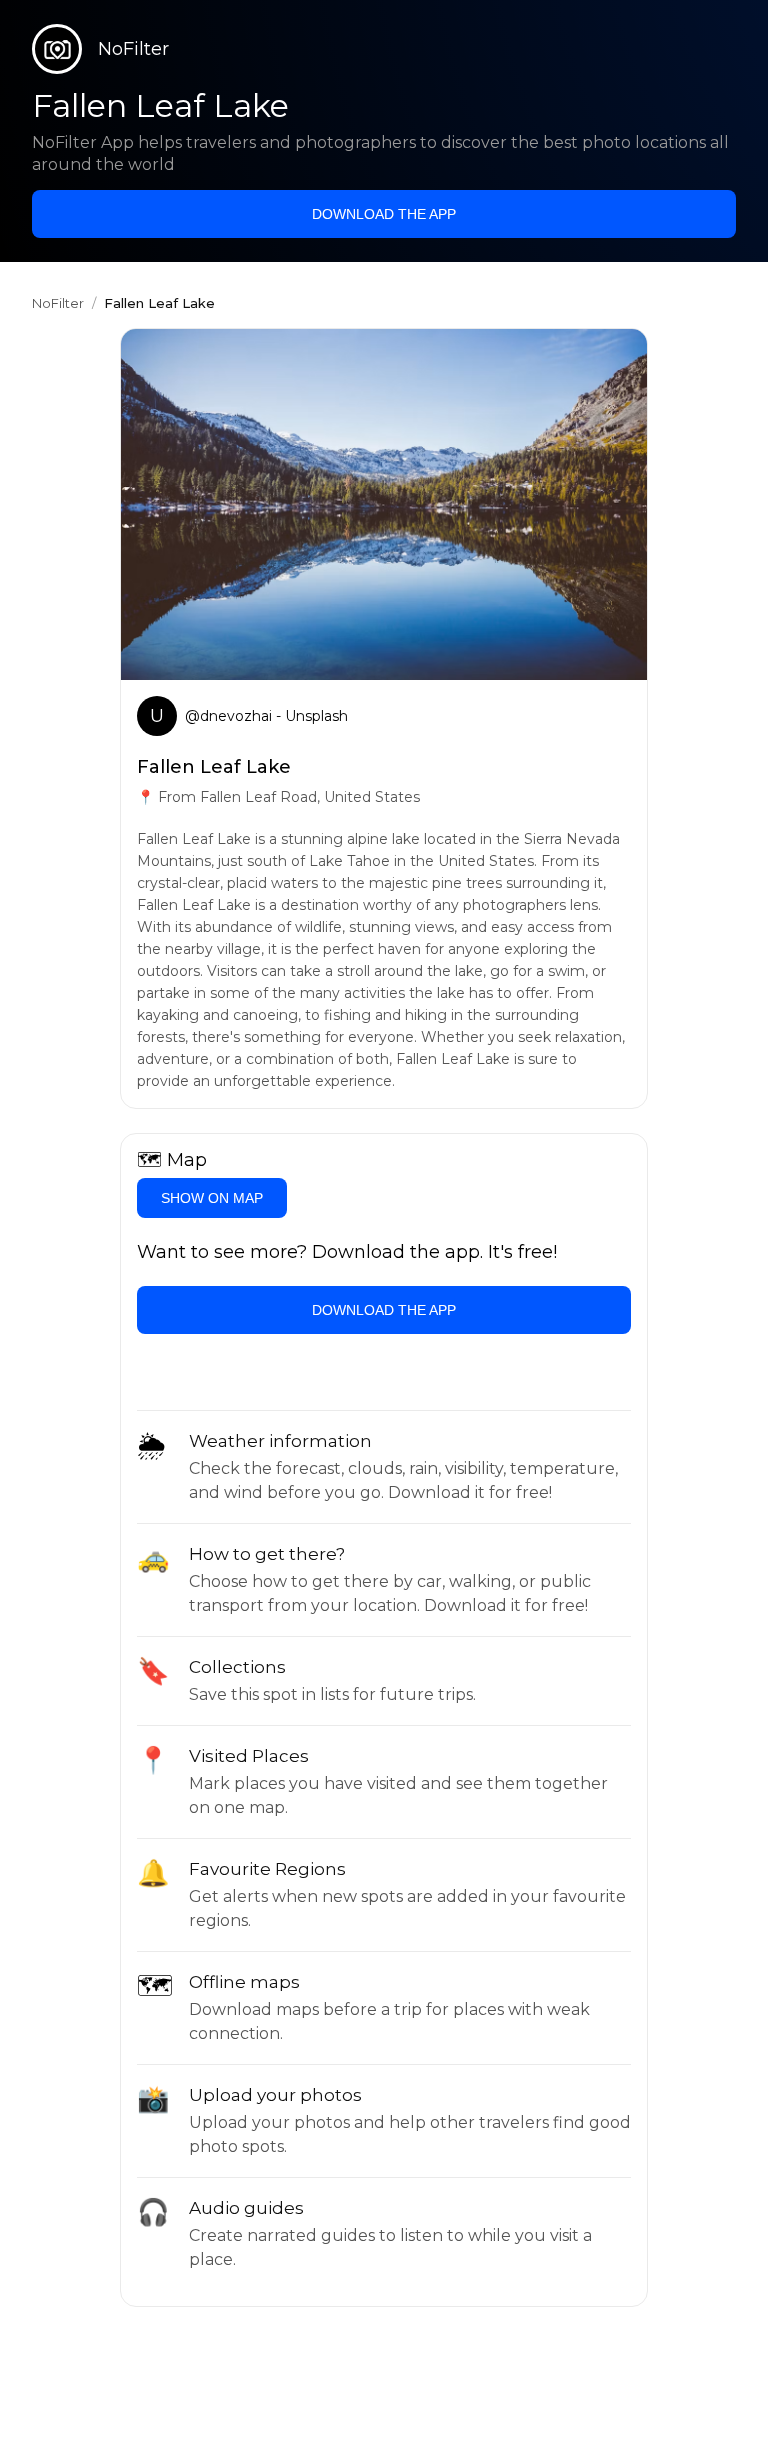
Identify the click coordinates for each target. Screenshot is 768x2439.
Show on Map (212, 1198)
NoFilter (58, 303)
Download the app (384, 214)
